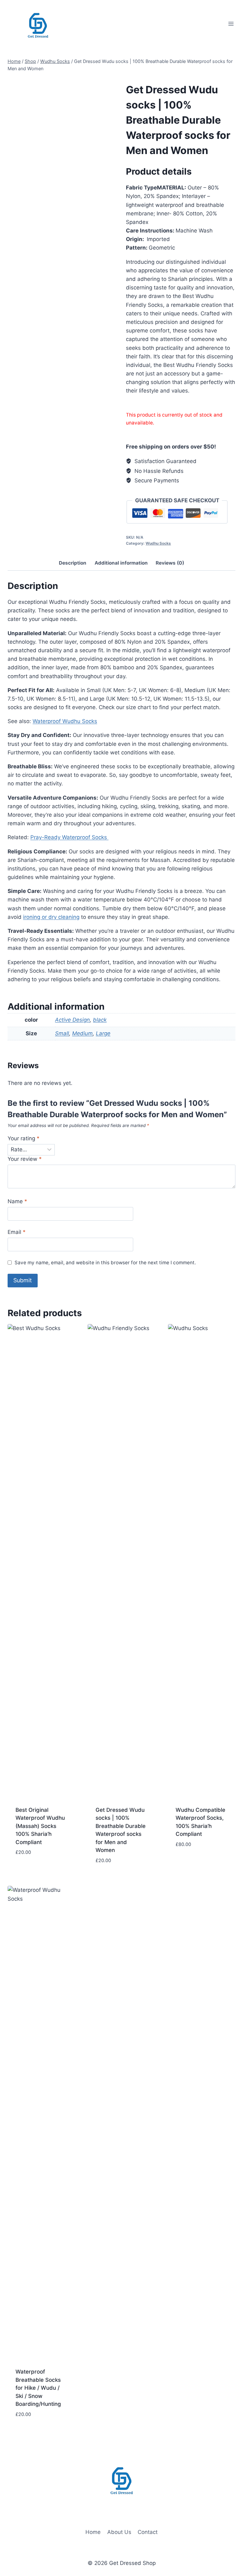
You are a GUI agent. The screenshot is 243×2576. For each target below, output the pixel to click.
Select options (36, 1871)
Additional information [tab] (121, 563)
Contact (148, 2532)
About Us (119, 2532)
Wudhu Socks (158, 543)
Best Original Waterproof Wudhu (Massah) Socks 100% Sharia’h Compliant (40, 1826)
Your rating (24, 1138)
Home (93, 2532)
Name (17, 1201)
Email (17, 1232)
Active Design (72, 1020)
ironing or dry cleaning (51, 917)
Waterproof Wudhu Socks (65, 721)
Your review (25, 1159)
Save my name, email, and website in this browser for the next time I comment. (105, 1263)
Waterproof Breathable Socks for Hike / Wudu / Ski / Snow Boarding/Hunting (38, 2388)
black (100, 1020)
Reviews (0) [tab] (170, 563)
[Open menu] (231, 24)
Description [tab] (73, 563)
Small (62, 1033)
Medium (82, 1033)
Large (103, 1033)
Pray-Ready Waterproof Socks (69, 837)
